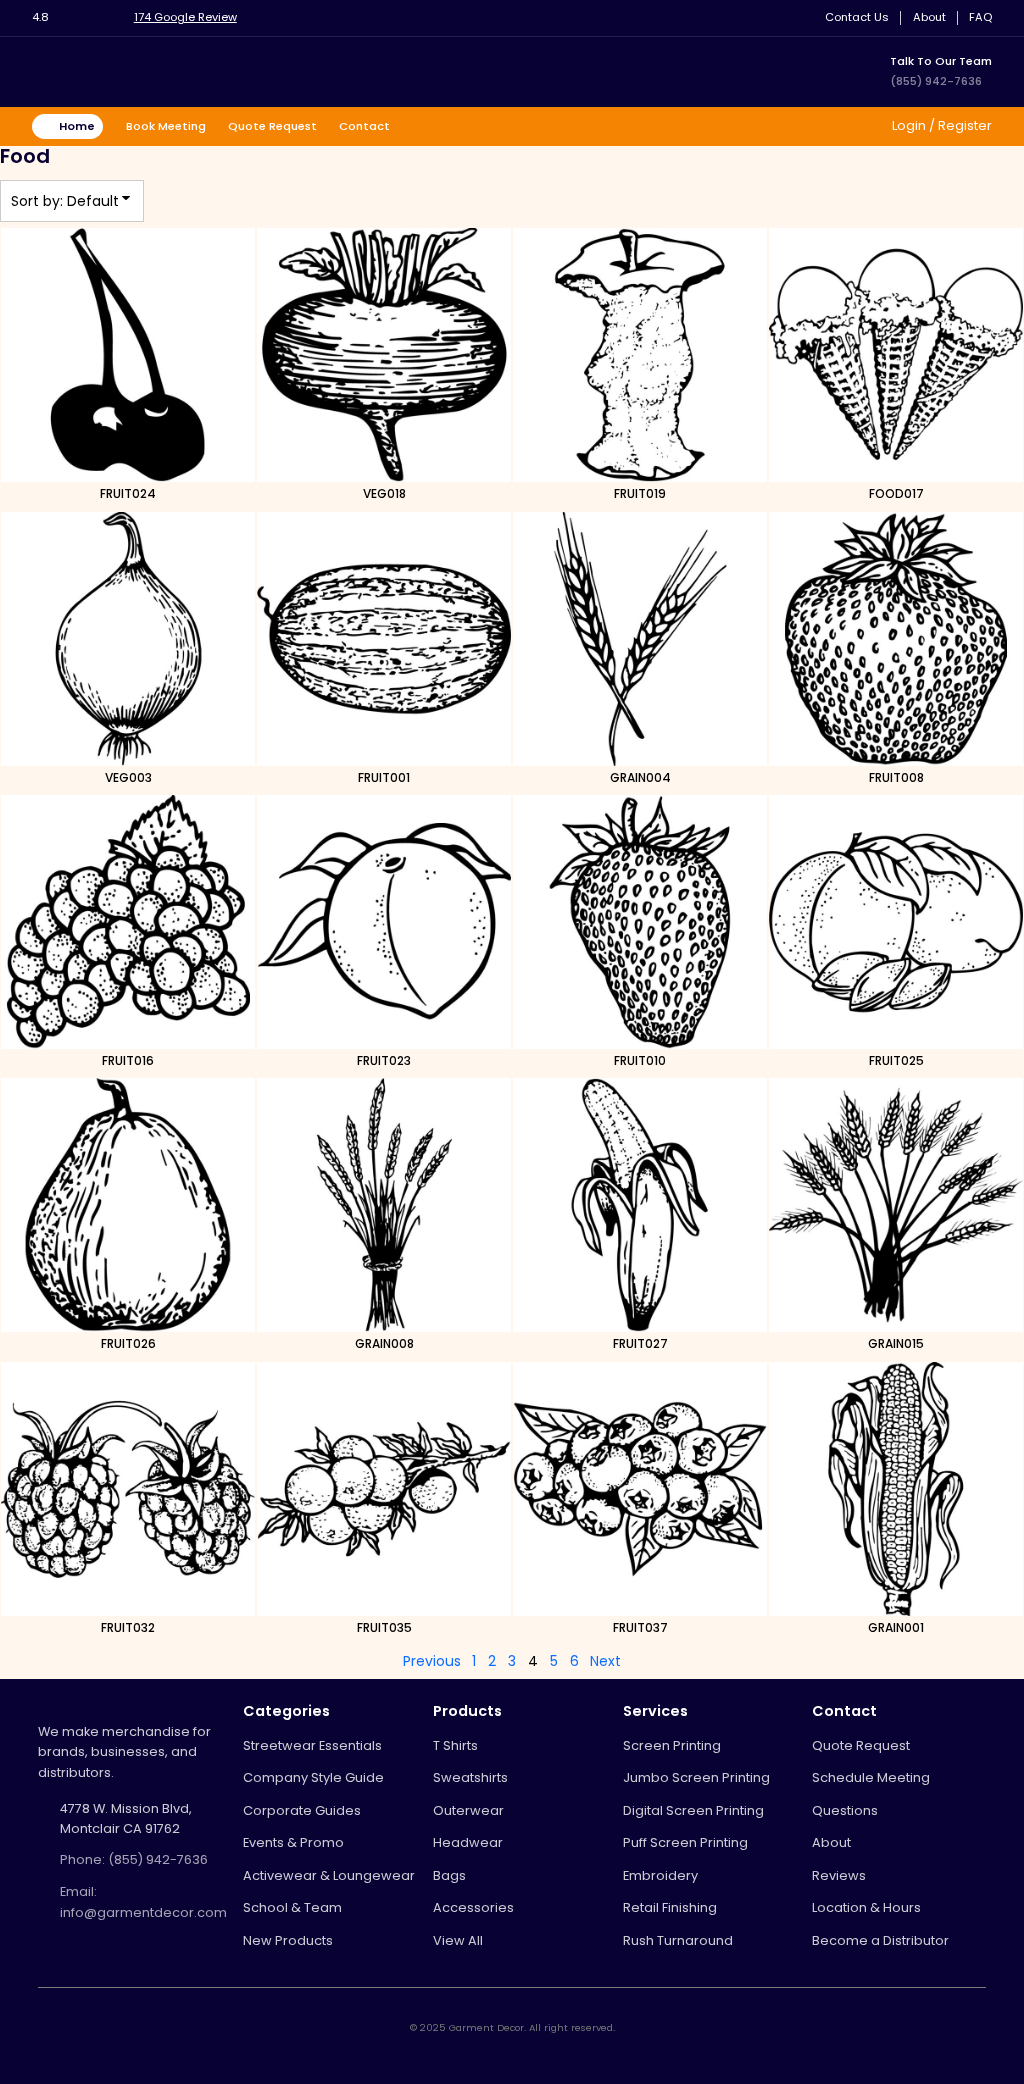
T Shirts (455, 1745)
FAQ (980, 17)
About (929, 17)
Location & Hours (866, 1907)
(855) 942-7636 (936, 81)
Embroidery (660, 1875)
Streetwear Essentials (312, 1745)
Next (605, 1661)
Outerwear (468, 1810)
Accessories (473, 1907)
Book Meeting (166, 126)
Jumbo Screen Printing (696, 1777)
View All (458, 1940)
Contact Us (857, 17)
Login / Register (940, 125)
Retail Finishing (670, 1907)
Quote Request (272, 126)
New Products (288, 1940)
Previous (432, 1661)
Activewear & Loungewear (329, 1875)
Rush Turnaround (678, 1940)
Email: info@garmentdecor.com (143, 1901)
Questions (845, 1810)
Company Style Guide (313, 1777)
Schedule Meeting (871, 1777)
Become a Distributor (880, 1940)
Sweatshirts (470, 1777)
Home (77, 126)
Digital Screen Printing (693, 1810)
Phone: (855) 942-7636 (134, 1859)
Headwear (468, 1842)
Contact (364, 126)
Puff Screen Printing (685, 1842)
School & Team (292, 1907)
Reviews (839, 1875)
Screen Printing (672, 1745)
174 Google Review (185, 17)
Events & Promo (293, 1842)
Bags (449, 1875)
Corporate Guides (302, 1810)
